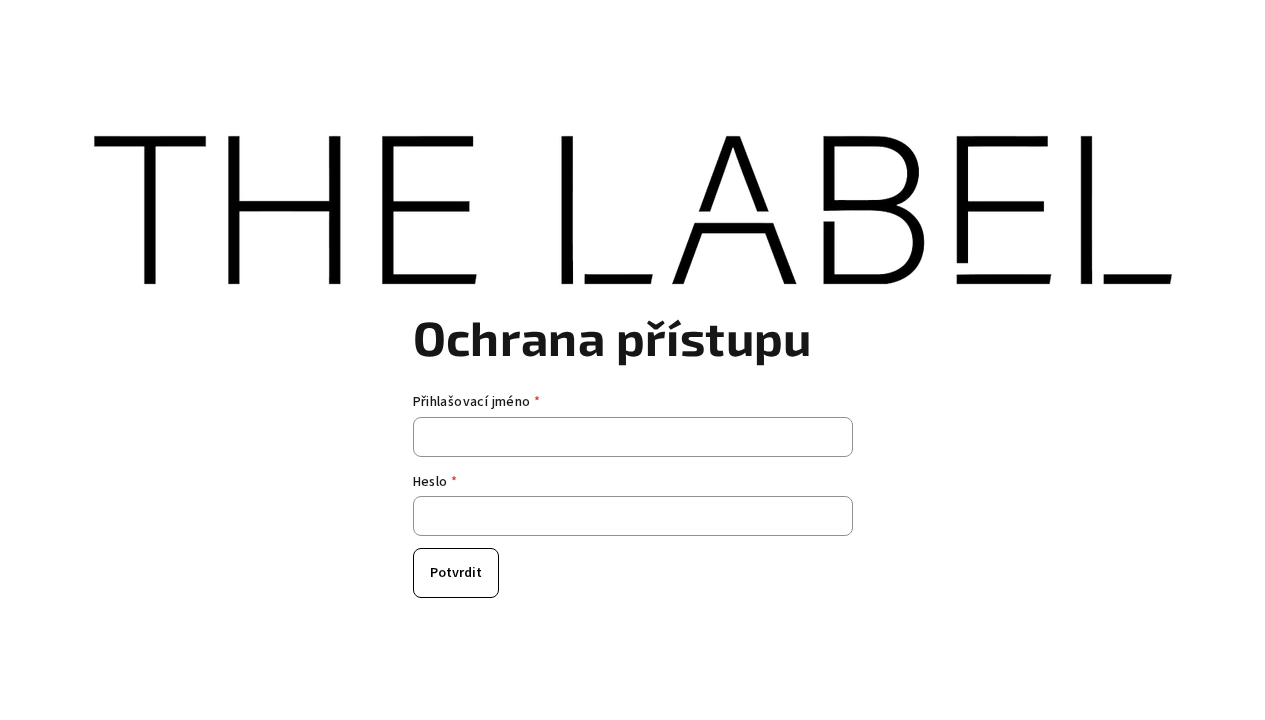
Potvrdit (456, 573)
